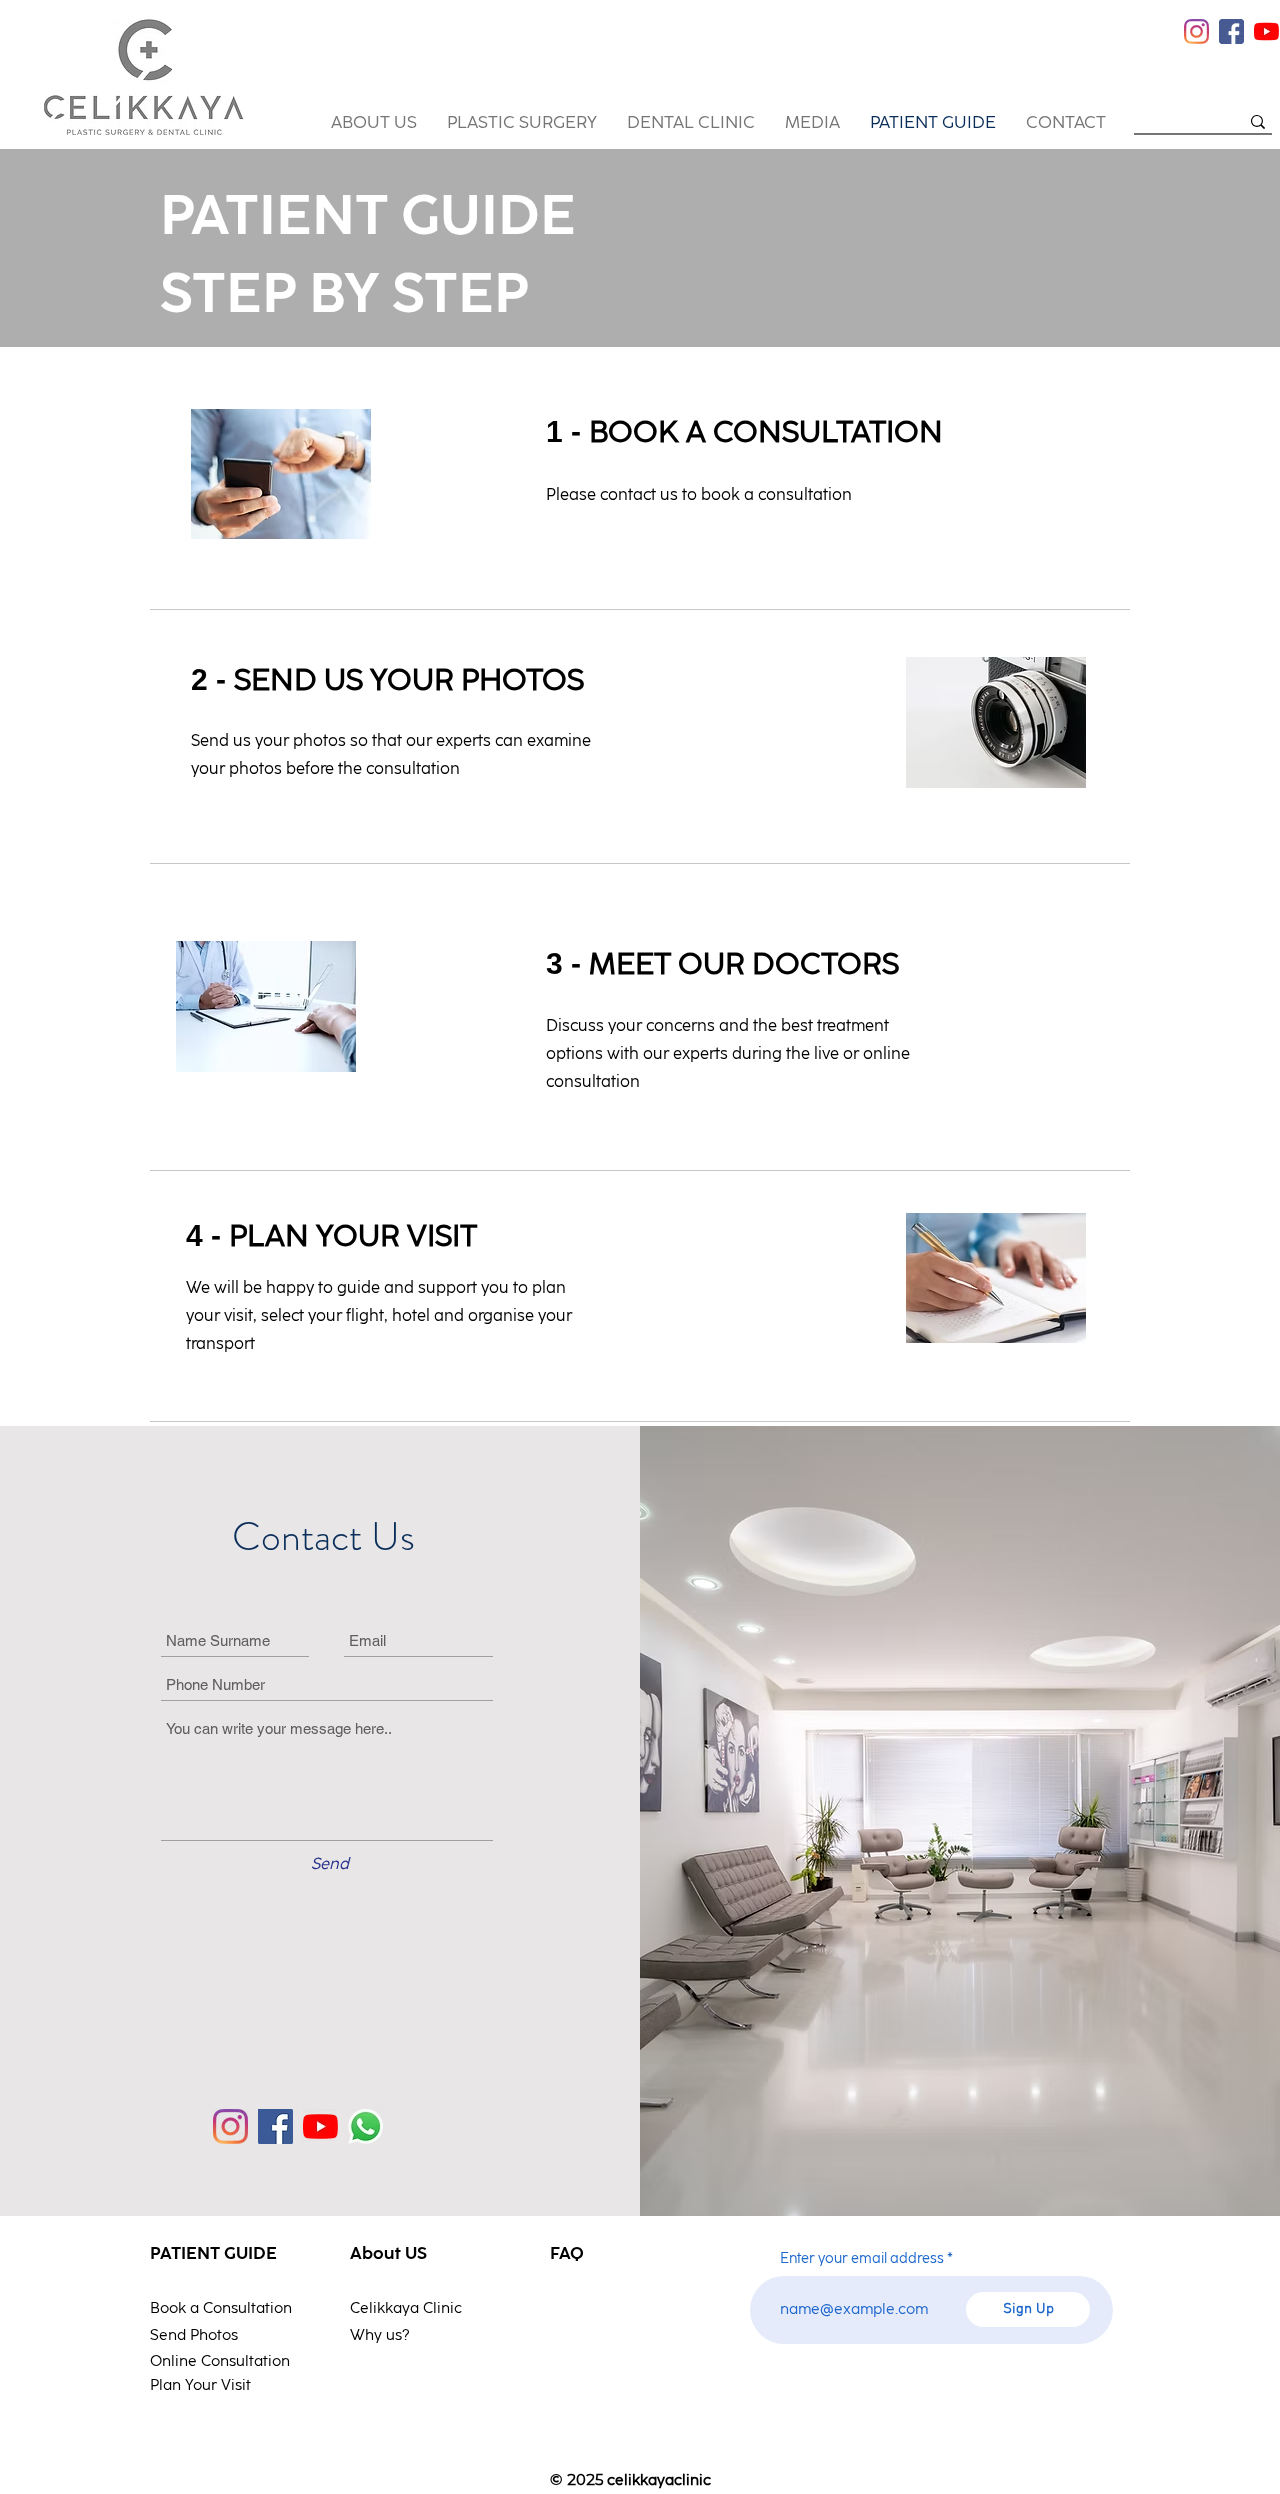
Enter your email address (862, 2259)
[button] (374, 122)
